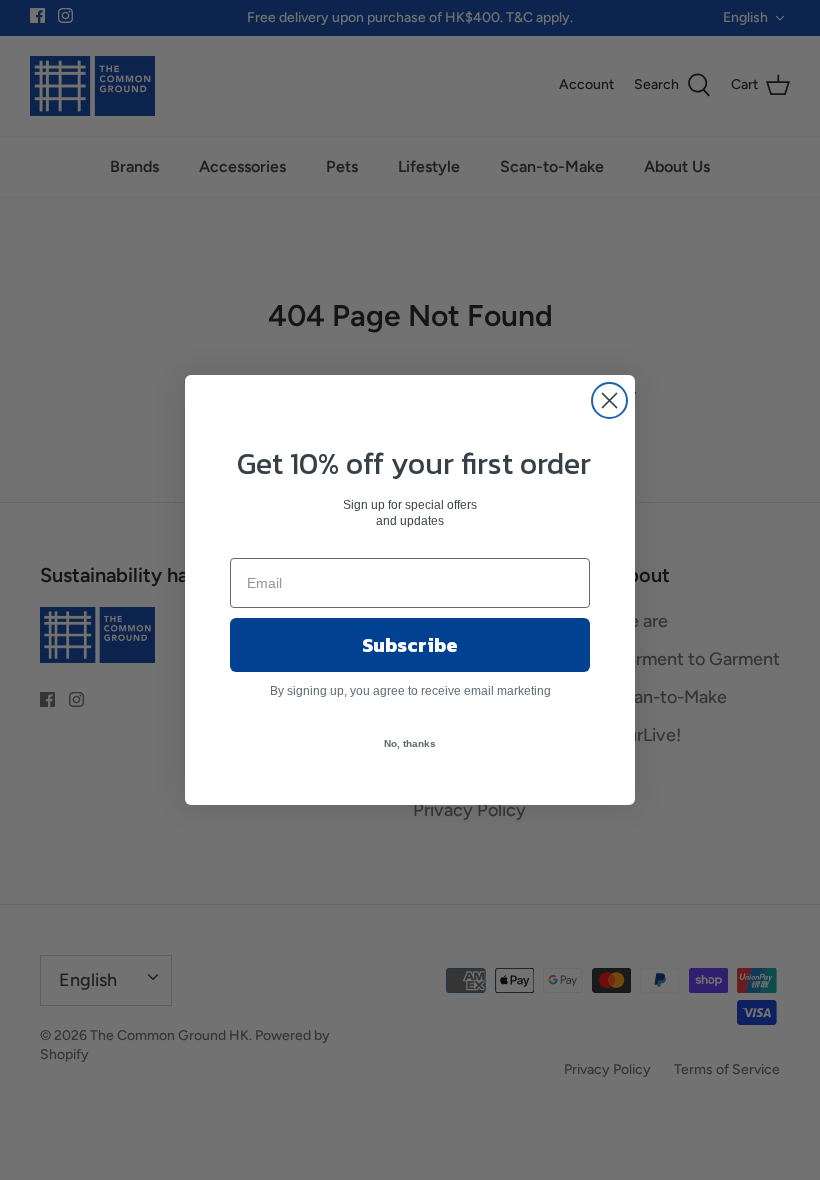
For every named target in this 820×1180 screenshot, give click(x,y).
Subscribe (410, 645)
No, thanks (410, 743)
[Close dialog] (609, 400)
